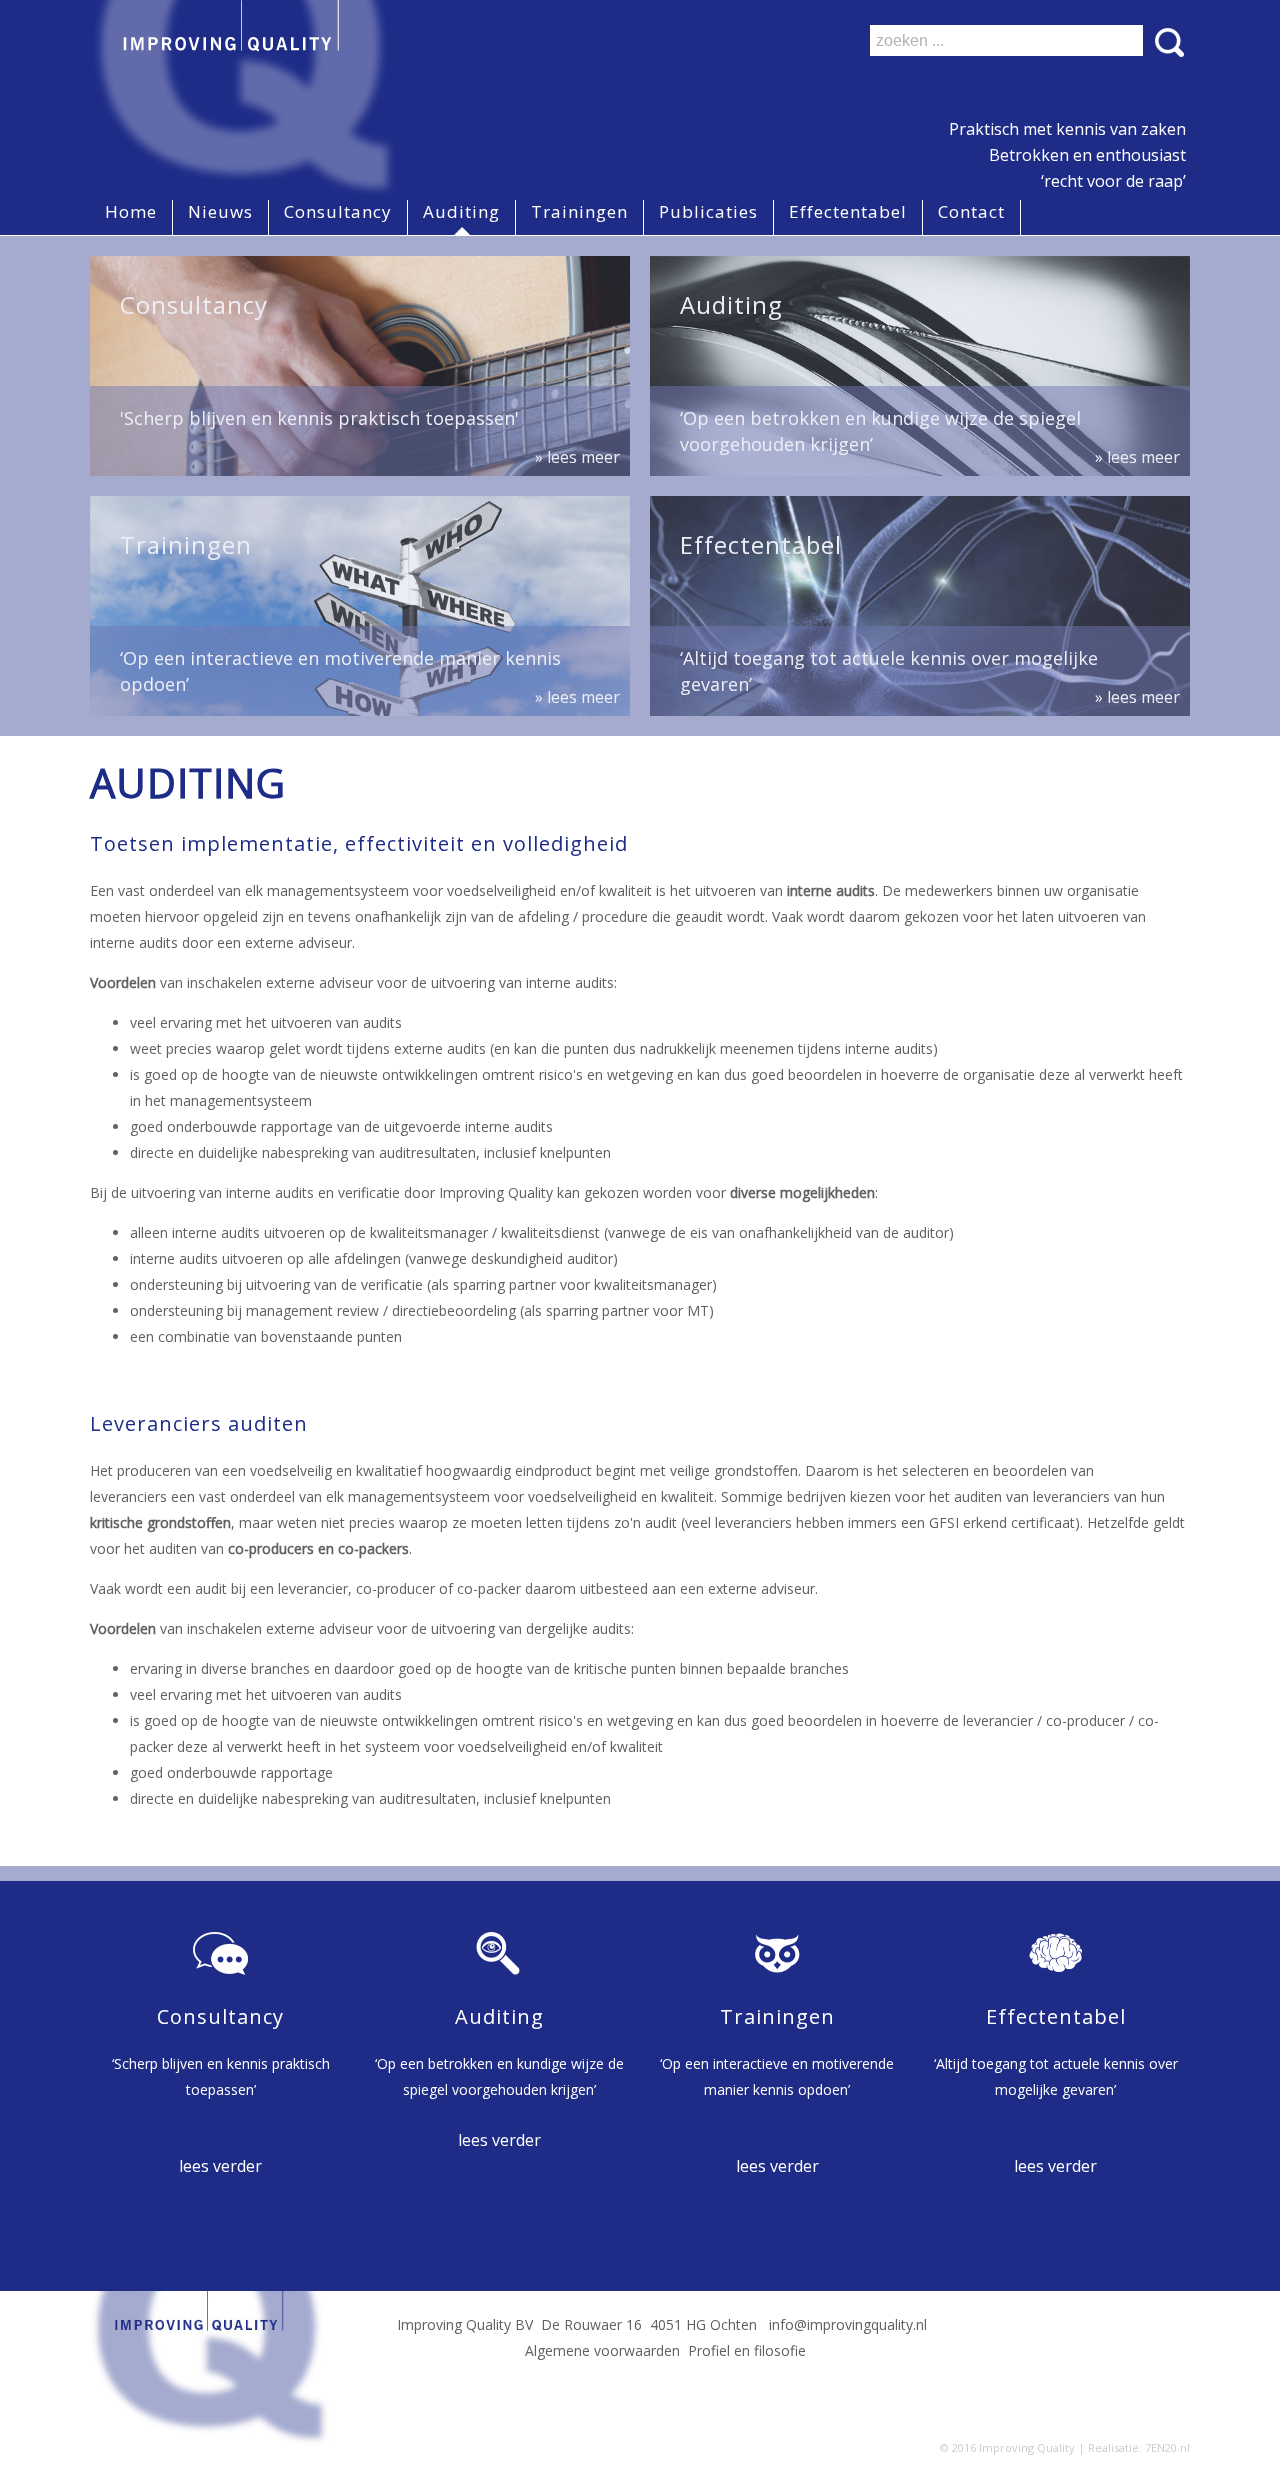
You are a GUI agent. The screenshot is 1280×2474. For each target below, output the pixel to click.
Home (131, 211)
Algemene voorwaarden (602, 2350)
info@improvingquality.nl (848, 2324)
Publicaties (708, 211)
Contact (971, 211)
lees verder (220, 2166)
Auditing (461, 211)
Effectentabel (848, 211)
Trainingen (579, 211)
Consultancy (338, 211)
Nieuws (220, 211)
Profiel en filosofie (747, 2350)
